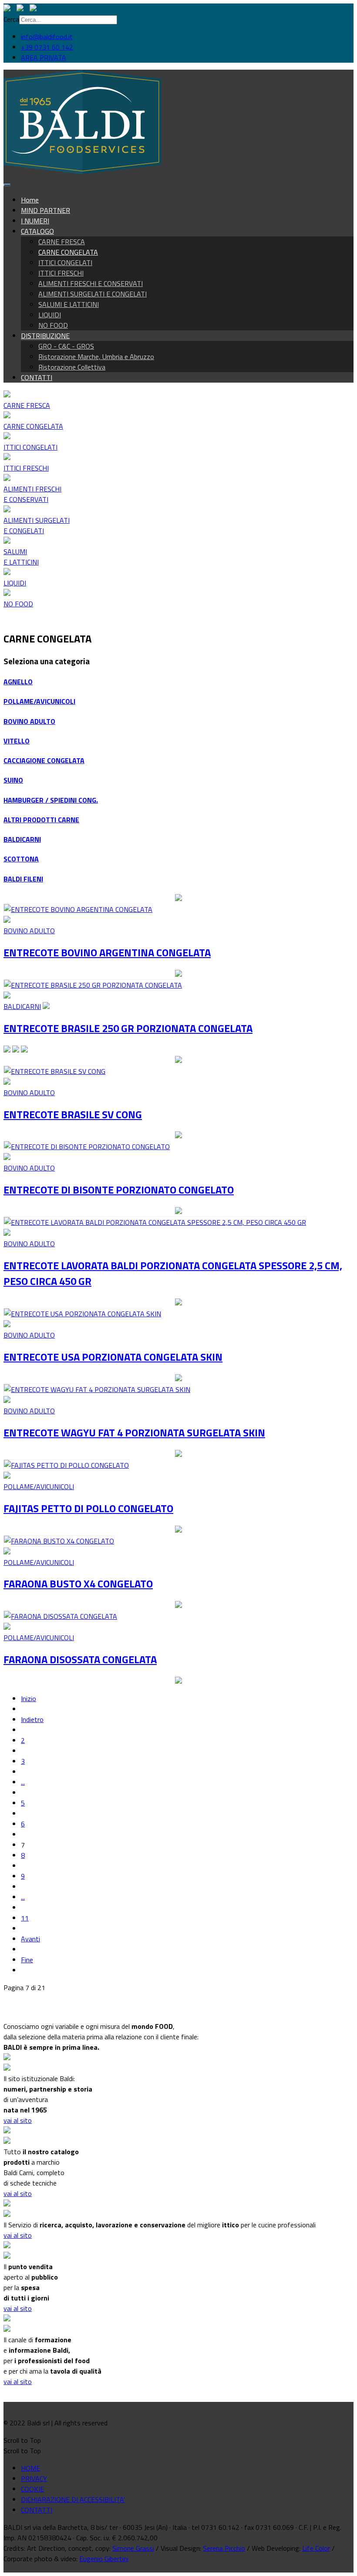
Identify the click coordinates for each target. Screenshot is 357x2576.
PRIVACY (34, 2478)
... (23, 1782)
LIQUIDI (50, 315)
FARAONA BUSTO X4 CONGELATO (78, 1584)
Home (30, 200)
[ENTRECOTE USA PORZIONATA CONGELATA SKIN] (83, 1314)
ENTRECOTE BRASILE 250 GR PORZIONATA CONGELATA (128, 1028)
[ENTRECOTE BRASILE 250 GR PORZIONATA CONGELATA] (93, 985)
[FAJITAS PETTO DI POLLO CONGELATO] (66, 1465)
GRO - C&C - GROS (66, 346)
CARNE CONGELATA (68, 252)
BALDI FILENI (23, 879)
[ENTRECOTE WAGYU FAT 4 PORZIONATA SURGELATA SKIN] (97, 1389)
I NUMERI (35, 221)
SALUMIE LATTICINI (21, 557)
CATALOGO (37, 231)
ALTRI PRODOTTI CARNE (41, 820)
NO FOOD (53, 325)
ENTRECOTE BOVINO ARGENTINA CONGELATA (107, 952)
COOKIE (32, 2489)
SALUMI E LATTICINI (69, 304)
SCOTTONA (21, 859)
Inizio (29, 1698)
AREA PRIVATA (44, 57)
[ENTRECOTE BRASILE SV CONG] (55, 1071)
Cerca (11, 19)
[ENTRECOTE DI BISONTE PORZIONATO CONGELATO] (87, 1147)
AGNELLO (18, 682)
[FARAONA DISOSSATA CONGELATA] (61, 1616)
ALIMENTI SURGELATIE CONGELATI (37, 525)
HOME (30, 2468)
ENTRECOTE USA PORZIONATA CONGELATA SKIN (113, 1357)
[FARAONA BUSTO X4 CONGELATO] (59, 1541)
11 (25, 1918)
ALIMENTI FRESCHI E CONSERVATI (91, 283)
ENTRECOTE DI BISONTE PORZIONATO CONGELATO (119, 1190)
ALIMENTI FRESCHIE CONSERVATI (32, 494)
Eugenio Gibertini (104, 2559)
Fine (27, 1960)
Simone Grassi (133, 2548)
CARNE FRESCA (62, 242)
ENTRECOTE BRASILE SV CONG (73, 1114)
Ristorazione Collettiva (72, 367)
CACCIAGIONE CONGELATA (44, 760)
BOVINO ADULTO (29, 721)
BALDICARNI (22, 839)
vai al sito (18, 2120)
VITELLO (17, 741)
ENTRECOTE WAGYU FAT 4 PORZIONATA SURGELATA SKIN (134, 1433)
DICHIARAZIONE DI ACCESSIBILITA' (73, 2499)
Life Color (316, 2548)
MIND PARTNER (45, 210)
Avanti (30, 1939)
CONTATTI (37, 377)
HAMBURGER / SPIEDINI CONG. (51, 800)
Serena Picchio (224, 2548)
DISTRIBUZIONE (45, 336)
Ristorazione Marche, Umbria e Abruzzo (96, 356)
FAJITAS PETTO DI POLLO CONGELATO (88, 1508)
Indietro (32, 1719)
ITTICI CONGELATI (65, 262)
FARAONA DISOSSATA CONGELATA (80, 1659)
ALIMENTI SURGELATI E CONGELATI (93, 294)
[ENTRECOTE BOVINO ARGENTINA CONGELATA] (78, 909)
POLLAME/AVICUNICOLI (39, 701)
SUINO (13, 780)
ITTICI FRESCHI (61, 273)
